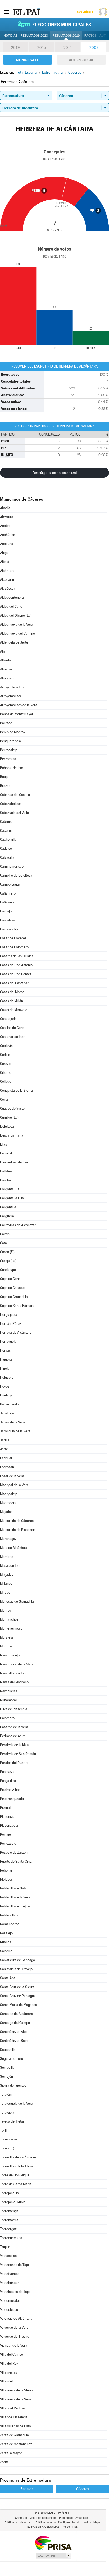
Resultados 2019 (66, 36)
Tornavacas (9, 2139)
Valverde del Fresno (15, 2336)
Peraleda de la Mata (15, 1745)
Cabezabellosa (11, 804)
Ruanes (6, 1942)
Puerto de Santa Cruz (16, 1861)
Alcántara (7, 571)
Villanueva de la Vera (15, 2399)
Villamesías (8, 2372)
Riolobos (6, 1879)
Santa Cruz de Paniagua (18, 1996)
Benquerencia (10, 741)
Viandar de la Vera (14, 2345)
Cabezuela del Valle (14, 813)
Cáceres (6, 831)
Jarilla (5, 1440)
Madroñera (8, 1503)
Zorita (4, 2462)
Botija (4, 777)
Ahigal (5, 553)
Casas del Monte (12, 992)
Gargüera (7, 1216)
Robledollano (10, 1915)
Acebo (5, 526)
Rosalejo (6, 1933)
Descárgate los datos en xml (55, 473)
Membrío (7, 1557)
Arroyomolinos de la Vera (19, 705)
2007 (94, 47)
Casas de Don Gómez (16, 974)
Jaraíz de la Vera (12, 1422)
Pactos (90, 36)
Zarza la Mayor (11, 2453)
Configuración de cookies (74, 2522)
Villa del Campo (12, 2354)
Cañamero (8, 893)
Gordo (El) (7, 1252)
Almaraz (6, 669)
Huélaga (6, 1395)
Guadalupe (8, 1270)
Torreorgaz (8, 2229)
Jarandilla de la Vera (15, 1431)
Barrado (6, 723)
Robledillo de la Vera (15, 1897)
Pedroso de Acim (13, 1736)
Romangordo (10, 1924)
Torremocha (9, 2220)
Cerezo (5, 1064)
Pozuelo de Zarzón (14, 1852)
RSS (75, 2527)
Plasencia (7, 1817)
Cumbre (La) (9, 1117)
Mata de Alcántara (14, 1548)
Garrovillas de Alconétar (18, 1225)
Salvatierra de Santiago (17, 1960)
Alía (3, 651)
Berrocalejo (9, 750)
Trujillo (5, 2247)
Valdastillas (8, 2256)
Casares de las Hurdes (17, 956)
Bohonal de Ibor (12, 768)
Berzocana (8, 759)
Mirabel (6, 1593)
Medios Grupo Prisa (53, 2556)
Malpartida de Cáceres (17, 1521)
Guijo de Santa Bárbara (17, 1306)
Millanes (6, 1584)
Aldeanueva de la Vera (17, 624)
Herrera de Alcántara (16, 1333)
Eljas (3, 1144)
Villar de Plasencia (14, 2417)
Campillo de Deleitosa (16, 875)
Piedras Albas (10, 1790)
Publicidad (66, 2518)
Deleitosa (7, 1126)
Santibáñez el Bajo (14, 2041)
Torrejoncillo (9, 2193)
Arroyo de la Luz (12, 687)
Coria (4, 1099)
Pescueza (7, 1772)
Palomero (7, 1718)
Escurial (6, 1153)
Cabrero (6, 822)
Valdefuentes (10, 2274)
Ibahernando (9, 1404)
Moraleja (6, 1637)
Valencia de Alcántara (16, 2319)
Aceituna (7, 544)
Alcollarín (7, 580)
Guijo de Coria (10, 1279)
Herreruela (8, 1342)
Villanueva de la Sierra (17, 2390)
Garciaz (6, 1180)
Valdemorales (10, 2301)
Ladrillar (6, 1458)
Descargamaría (12, 1135)
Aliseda (5, 660)
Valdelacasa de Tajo (15, 2292)
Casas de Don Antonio (16, 965)
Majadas (6, 1512)
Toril (3, 2130)
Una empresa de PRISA (53, 2543)
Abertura (7, 517)
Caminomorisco (12, 866)
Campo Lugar (10, 884)
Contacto (21, 2518)
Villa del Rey (9, 2363)
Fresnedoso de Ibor (14, 1162)
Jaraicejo (7, 1413)
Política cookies (45, 2522)
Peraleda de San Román (18, 1754)
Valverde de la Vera (14, 2328)
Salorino (6, 1951)
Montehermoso (11, 1628)
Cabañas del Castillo (15, 795)
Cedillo (5, 1055)
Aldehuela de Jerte (14, 642)
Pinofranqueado (12, 1799)
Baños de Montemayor (17, 714)
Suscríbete (85, 12)
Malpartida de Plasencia (18, 1530)
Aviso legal (82, 2518)
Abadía (5, 508)
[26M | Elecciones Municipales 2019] (54, 24)
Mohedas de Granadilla (17, 1601)
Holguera (7, 1377)
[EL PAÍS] (26, 12)
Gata (3, 1243)
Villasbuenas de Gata (15, 2426)
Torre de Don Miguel (15, 2175)
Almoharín (8, 678)
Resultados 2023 (34, 36)
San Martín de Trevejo (16, 1969)
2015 (42, 47)
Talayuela (7, 2112)
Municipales (28, 60)
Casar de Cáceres (13, 938)
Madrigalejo (9, 1494)
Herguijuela (9, 1315)
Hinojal (5, 1368)
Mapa (97, 2522)
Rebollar (6, 1870)
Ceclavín (6, 1046)
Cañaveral (8, 902)
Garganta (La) (10, 1189)
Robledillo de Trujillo (15, 1906)
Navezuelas (9, 1691)
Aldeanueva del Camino (17, 633)
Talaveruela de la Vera (17, 2103)
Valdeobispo (9, 2310)
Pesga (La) (8, 1781)
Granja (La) (8, 1261)
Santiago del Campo (15, 2023)
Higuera (6, 1359)
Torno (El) (7, 2148)
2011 (68, 47)
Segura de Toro (12, 2059)
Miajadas (7, 1575)
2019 (15, 47)
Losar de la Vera (12, 1476)
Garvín (5, 1234)
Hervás (5, 1350)
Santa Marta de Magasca (19, 2005)
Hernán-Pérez (11, 1324)
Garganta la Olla (12, 1198)
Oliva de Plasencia (14, 1709)
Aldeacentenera (12, 598)
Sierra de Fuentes (13, 2086)
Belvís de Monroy (13, 732)
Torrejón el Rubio (13, 2202)
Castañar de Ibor (12, 1037)
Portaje (5, 1835)
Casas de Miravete (14, 1010)
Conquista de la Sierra (16, 1091)
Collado (6, 1082)
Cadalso (6, 849)
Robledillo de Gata (13, 1888)
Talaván (6, 2094)
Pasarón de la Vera (14, 1727)
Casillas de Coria (12, 1028)
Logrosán (7, 1467)
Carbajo (6, 911)
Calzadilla (7, 857)
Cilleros (6, 1073)
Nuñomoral (8, 1700)
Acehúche (8, 535)
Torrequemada (11, 2238)
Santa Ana (8, 1978)
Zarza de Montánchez (16, 2444)
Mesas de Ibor (10, 1566)
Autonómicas (81, 60)
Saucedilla (8, 2050)
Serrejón (6, 2077)
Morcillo (6, 1646)
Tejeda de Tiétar (12, 2121)
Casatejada (8, 1019)
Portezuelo (8, 1843)
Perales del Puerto (14, 1763)
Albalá (5, 562)
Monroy (6, 1610)
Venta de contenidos (43, 2518)
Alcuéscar (8, 589)
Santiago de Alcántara (17, 2014)
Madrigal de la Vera (14, 1485)
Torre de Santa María (16, 2184)
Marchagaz (8, 1539)
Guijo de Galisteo (12, 1288)
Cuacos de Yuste (12, 1108)
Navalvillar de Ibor (13, 1673)
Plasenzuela (9, 1826)
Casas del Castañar (14, 983)
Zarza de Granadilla (14, 2435)
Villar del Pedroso (13, 2408)
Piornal (5, 1808)
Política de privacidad (18, 2522)
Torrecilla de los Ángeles (18, 2157)
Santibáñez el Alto (13, 2032)
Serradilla (7, 2068)
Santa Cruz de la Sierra (17, 1987)
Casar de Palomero (14, 947)
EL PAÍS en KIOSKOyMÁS (43, 2527)
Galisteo (6, 1171)
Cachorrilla (8, 840)
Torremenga (9, 2211)
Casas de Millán (12, 1001)
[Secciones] (6, 12)
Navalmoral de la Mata (17, 1664)
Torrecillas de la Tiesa (16, 2166)
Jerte (4, 1449)
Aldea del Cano (11, 606)
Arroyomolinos (11, 696)
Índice (66, 2527)
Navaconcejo (10, 1655)
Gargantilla (8, 1207)
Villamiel (6, 2381)
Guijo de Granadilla (14, 1297)
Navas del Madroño (14, 1682)
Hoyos (5, 1386)
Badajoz (27, 2489)
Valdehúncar (9, 2283)
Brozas (5, 786)
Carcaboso (8, 920)
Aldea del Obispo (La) (16, 615)
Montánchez (9, 1619)
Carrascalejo (10, 929)
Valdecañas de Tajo (14, 2265)
